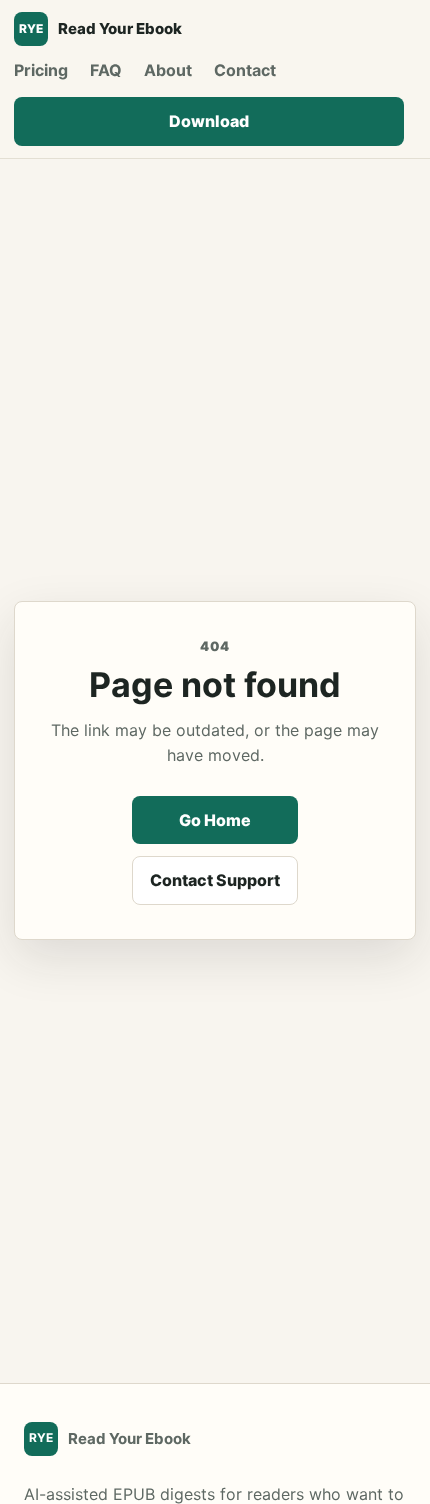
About (168, 70)
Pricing (41, 70)
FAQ (106, 70)
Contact (245, 70)
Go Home (215, 820)
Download (209, 121)
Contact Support (215, 880)
